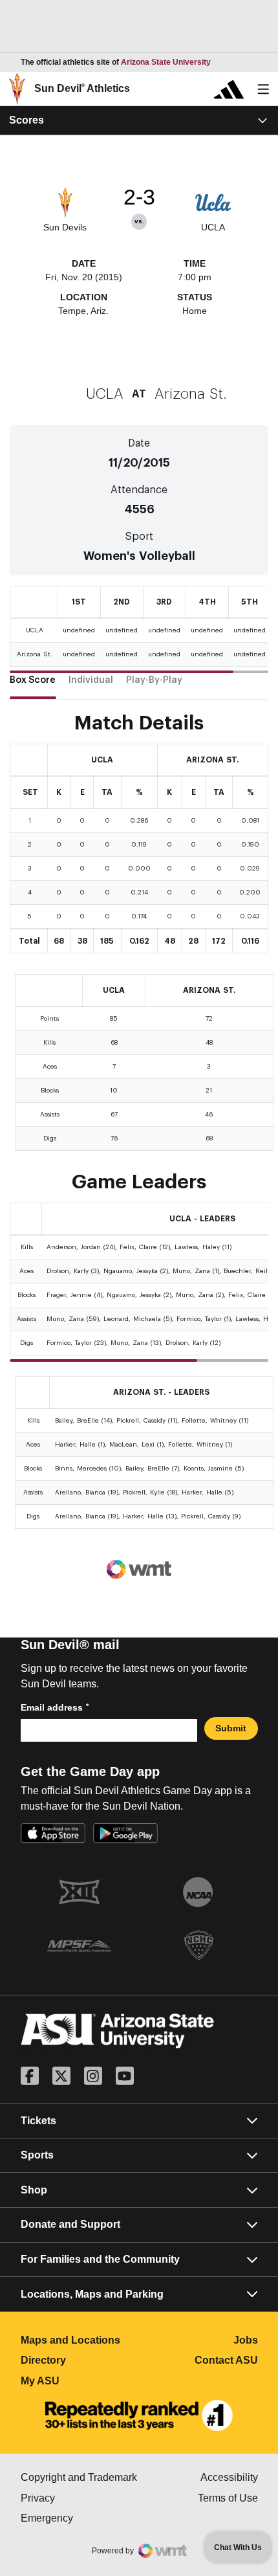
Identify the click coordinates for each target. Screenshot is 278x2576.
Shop (34, 2190)
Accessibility (229, 2477)
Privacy (80, 2498)
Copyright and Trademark (80, 2477)
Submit (231, 1728)
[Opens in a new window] (139, 2415)
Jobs (246, 2340)
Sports (37, 2155)
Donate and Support (70, 2224)
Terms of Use (228, 2498)
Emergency (80, 2518)
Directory (80, 2360)
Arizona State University (166, 62)
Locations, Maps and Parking (92, 2294)
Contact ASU (226, 2360)
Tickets (38, 2121)
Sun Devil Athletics (82, 88)
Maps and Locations (80, 2340)
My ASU (80, 2381)
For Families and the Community (100, 2259)
